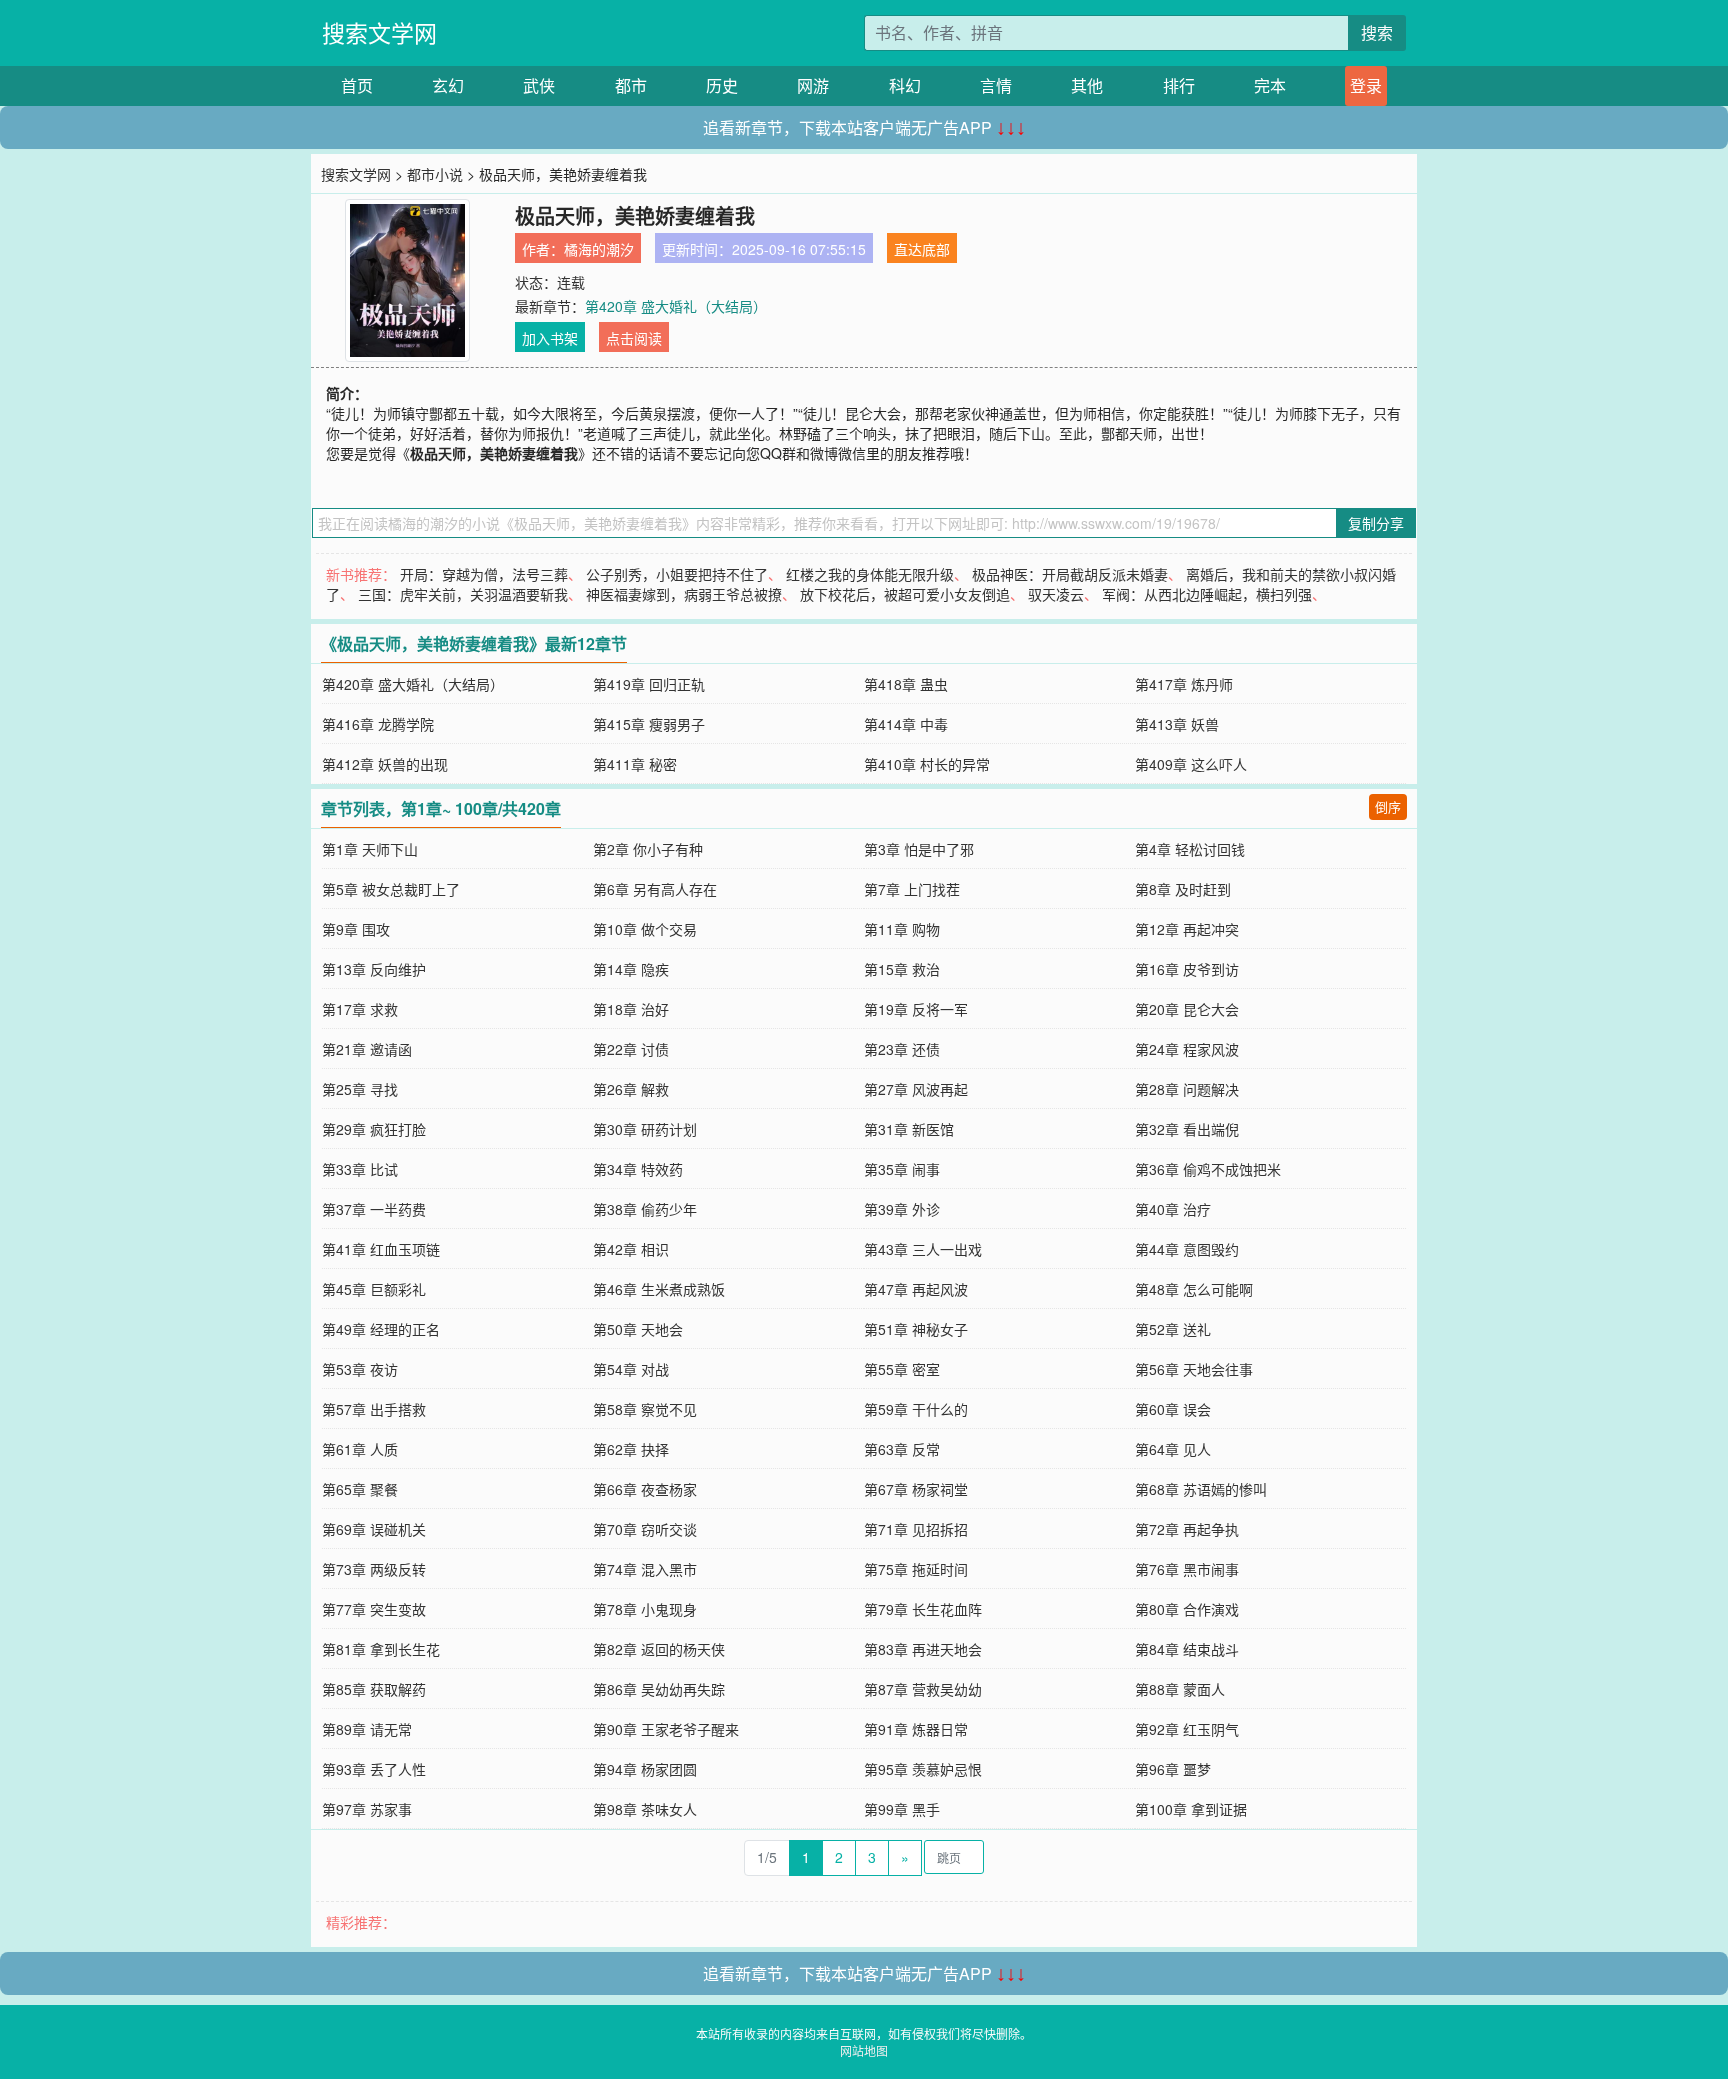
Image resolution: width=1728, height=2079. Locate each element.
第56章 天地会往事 (1194, 1369)
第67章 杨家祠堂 (916, 1489)
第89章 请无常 (367, 1729)
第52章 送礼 (1173, 1329)
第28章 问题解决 (1187, 1089)
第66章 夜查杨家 (645, 1489)
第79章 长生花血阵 (923, 1609)
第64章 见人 (1173, 1449)
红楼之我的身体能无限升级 (870, 574)
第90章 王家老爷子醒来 (666, 1729)
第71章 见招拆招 (916, 1529)
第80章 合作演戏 (1187, 1609)
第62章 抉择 (631, 1449)
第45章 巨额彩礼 (374, 1289)
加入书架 (550, 338)
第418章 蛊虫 (906, 684)
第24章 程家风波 (1187, 1049)
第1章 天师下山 (370, 849)
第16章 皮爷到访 (1187, 969)
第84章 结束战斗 (1187, 1649)
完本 (1270, 85)
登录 (1366, 85)
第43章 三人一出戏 (923, 1249)
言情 (996, 85)
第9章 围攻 (356, 929)
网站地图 (864, 2050)
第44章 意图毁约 (1187, 1249)
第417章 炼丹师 (1184, 684)
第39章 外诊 (902, 1209)
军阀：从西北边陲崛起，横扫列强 (1207, 594)
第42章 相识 (631, 1249)
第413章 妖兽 (1177, 724)
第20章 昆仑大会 (1187, 1009)
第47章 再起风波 (916, 1289)
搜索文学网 (379, 32)
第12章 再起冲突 (1187, 929)
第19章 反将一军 (916, 1009)
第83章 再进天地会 (923, 1649)
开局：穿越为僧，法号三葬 (484, 574)
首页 (357, 85)
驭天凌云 (1056, 594)
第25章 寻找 (360, 1089)
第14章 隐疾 (631, 969)
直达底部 (922, 249)
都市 (631, 85)
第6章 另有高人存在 (655, 889)
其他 (1087, 85)
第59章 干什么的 (916, 1409)
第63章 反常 (902, 1449)
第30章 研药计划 (645, 1129)
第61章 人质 (360, 1449)
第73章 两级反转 (374, 1569)
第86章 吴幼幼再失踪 (659, 1689)
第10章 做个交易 (645, 929)
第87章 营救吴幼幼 (923, 1689)
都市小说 (435, 174)
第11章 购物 (902, 929)
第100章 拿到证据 (1191, 1809)
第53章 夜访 (360, 1369)
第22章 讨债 (631, 1049)
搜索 (1377, 32)
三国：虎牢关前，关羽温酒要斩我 (463, 594)
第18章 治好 (631, 1009)
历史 (722, 85)
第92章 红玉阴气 (1187, 1729)
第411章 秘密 (635, 764)
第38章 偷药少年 (645, 1209)
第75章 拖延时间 (916, 1569)
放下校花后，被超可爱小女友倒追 (905, 594)
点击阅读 (634, 338)
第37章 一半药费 (374, 1209)
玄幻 (448, 85)
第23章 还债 (902, 1049)
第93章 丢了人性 (374, 1769)
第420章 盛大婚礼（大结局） (676, 306)
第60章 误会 (1173, 1409)
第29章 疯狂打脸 (374, 1129)
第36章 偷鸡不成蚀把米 (1208, 1169)
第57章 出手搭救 (374, 1409)
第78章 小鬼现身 (645, 1609)
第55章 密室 (902, 1369)
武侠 (539, 85)
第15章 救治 (902, 969)
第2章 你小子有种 (648, 849)
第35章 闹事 (902, 1169)
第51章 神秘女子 (916, 1329)
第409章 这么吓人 (1191, 764)
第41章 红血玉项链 (381, 1249)
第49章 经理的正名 (381, 1329)
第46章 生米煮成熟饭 (659, 1289)
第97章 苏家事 (367, 1809)
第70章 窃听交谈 (645, 1529)
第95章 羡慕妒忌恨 (923, 1769)
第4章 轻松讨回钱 (1190, 849)
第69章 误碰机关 (374, 1529)
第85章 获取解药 (374, 1689)
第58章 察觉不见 (645, 1409)
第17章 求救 (360, 1009)
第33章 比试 (360, 1169)
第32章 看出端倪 (1187, 1129)
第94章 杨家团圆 (645, 1769)
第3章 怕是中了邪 (919, 849)
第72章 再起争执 (1187, 1529)
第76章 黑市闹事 (1187, 1569)
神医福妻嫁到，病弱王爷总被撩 (684, 594)
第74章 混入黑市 (645, 1569)
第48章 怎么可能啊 (1194, 1289)
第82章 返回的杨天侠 (659, 1649)
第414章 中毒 (906, 724)
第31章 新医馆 (909, 1129)
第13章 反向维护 (374, 969)
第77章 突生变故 (374, 1609)
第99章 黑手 (902, 1809)
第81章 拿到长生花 (381, 1649)
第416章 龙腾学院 (378, 724)
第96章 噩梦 (1173, 1769)
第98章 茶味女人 (645, 1809)
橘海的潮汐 (599, 249)
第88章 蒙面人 (1180, 1689)
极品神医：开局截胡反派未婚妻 (1070, 574)
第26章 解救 (631, 1089)
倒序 (1388, 806)
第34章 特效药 (638, 1169)
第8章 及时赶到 (1183, 889)
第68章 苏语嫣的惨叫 (1201, 1489)
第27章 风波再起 (916, 1089)
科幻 (905, 85)
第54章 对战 (631, 1369)
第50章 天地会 (638, 1329)
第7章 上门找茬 (912, 889)
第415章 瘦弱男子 (649, 724)
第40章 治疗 (1173, 1209)
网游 (813, 85)
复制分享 (1376, 523)
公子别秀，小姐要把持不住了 (677, 574)
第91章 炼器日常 (916, 1729)
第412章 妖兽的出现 (385, 764)
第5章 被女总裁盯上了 (391, 889)
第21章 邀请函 (367, 1049)
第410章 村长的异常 (927, 764)
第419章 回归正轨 (649, 684)
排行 (1179, 85)
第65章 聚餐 (360, 1489)
